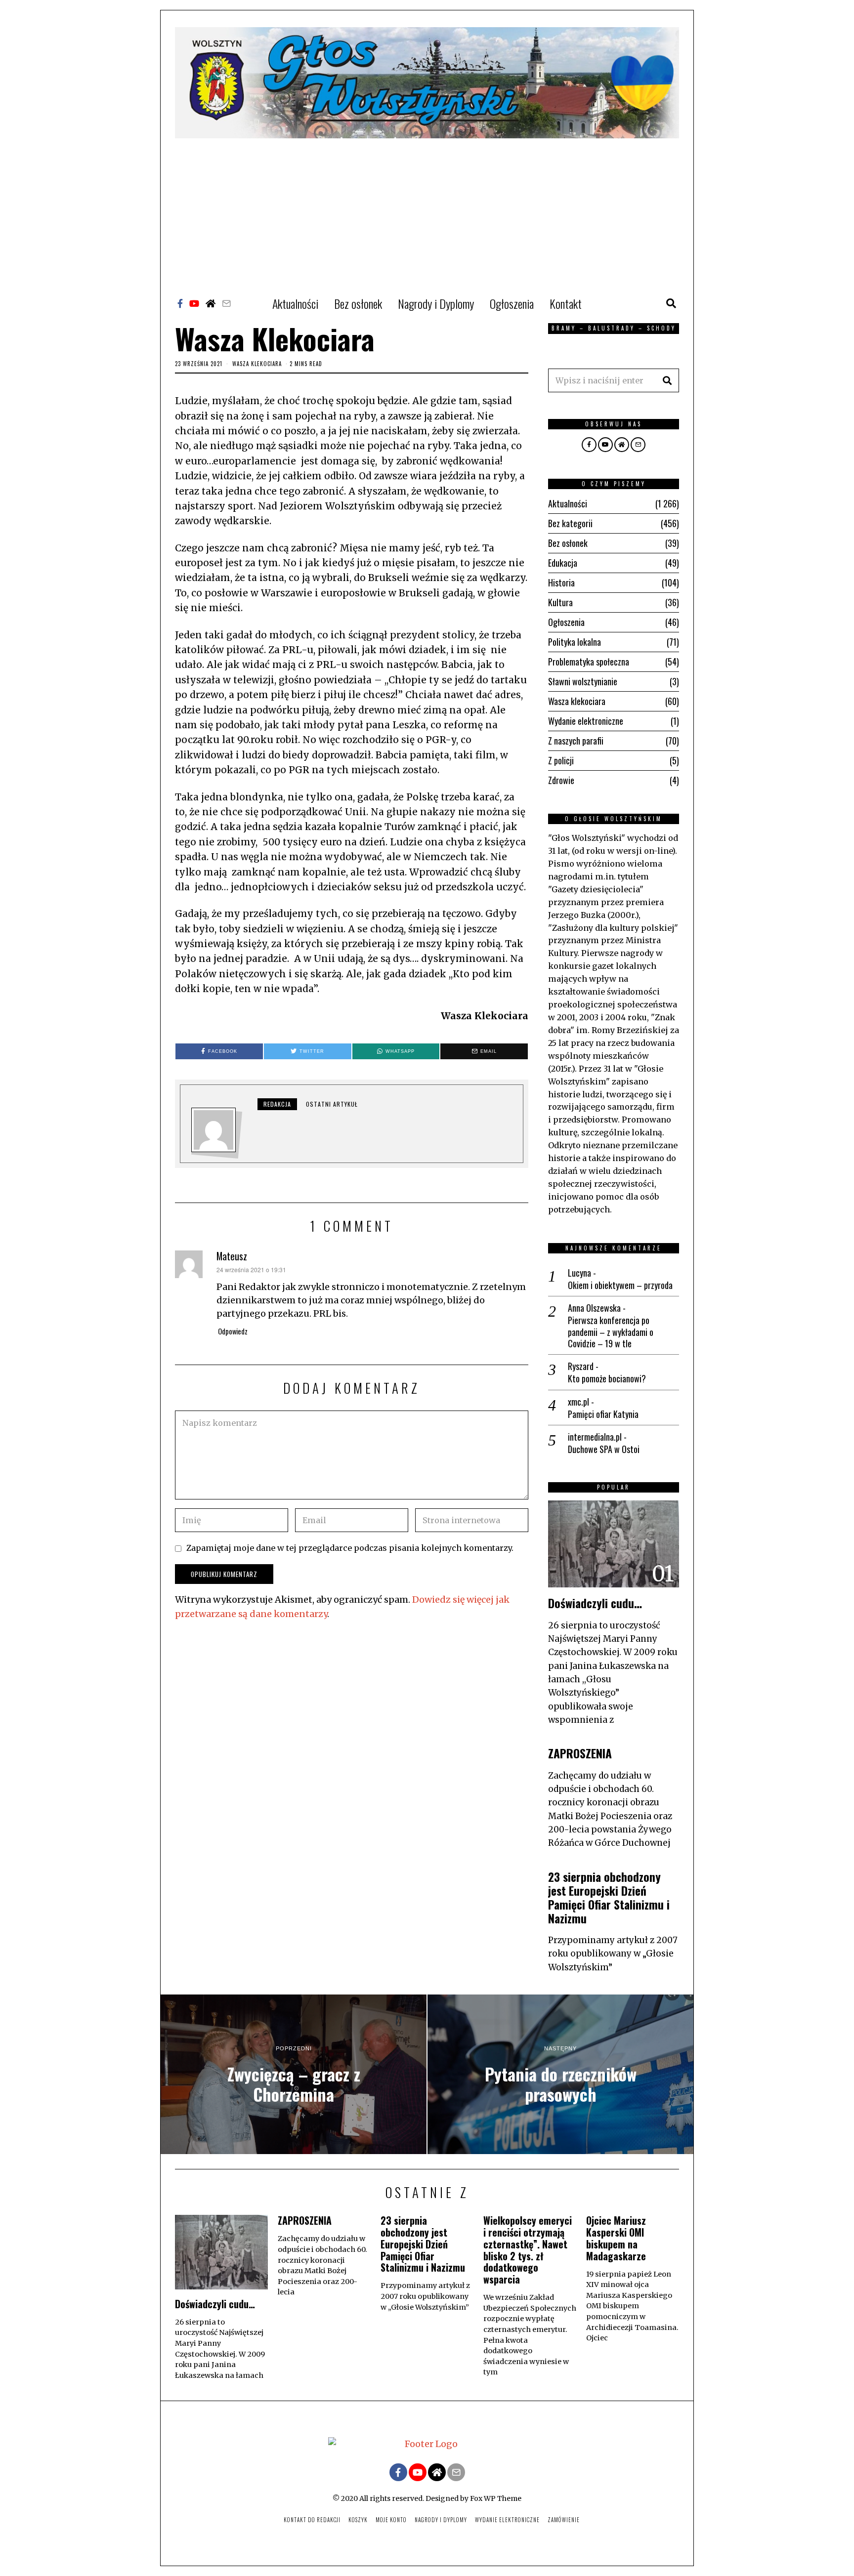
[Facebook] (180, 303)
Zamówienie (564, 2520)
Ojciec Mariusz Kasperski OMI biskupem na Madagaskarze (616, 2238)
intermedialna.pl (595, 1437)
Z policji (561, 760)
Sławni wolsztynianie (583, 681)
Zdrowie (561, 780)
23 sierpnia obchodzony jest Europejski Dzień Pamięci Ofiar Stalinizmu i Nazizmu (609, 1897)
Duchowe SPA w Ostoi (604, 1449)
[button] (667, 380)
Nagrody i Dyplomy (436, 303)
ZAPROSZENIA (580, 1753)
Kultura (560, 602)
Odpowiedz (233, 1331)
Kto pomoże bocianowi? (607, 1379)
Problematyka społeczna (589, 662)
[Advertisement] (427, 212)
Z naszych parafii (576, 741)
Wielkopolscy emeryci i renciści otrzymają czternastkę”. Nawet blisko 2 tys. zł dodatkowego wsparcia (528, 2250)
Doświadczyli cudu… (595, 1603)
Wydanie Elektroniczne (507, 2520)
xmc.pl (578, 1402)
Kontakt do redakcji (312, 2520)
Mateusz (232, 1256)
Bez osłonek (358, 303)
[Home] (211, 303)
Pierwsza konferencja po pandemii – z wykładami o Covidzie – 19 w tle (611, 1332)
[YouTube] (194, 303)
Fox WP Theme (496, 2498)
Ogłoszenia (512, 303)
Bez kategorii (570, 523)
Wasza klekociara (257, 364)
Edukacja (563, 563)
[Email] (226, 303)
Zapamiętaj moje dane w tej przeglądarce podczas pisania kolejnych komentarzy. (350, 1548)
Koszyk (358, 2520)
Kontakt (566, 303)
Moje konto (391, 2520)
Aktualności (295, 303)
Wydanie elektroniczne (586, 721)
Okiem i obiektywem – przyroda (620, 1285)
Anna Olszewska (594, 1308)
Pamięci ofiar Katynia (603, 1414)
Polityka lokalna (575, 642)
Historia (561, 582)
